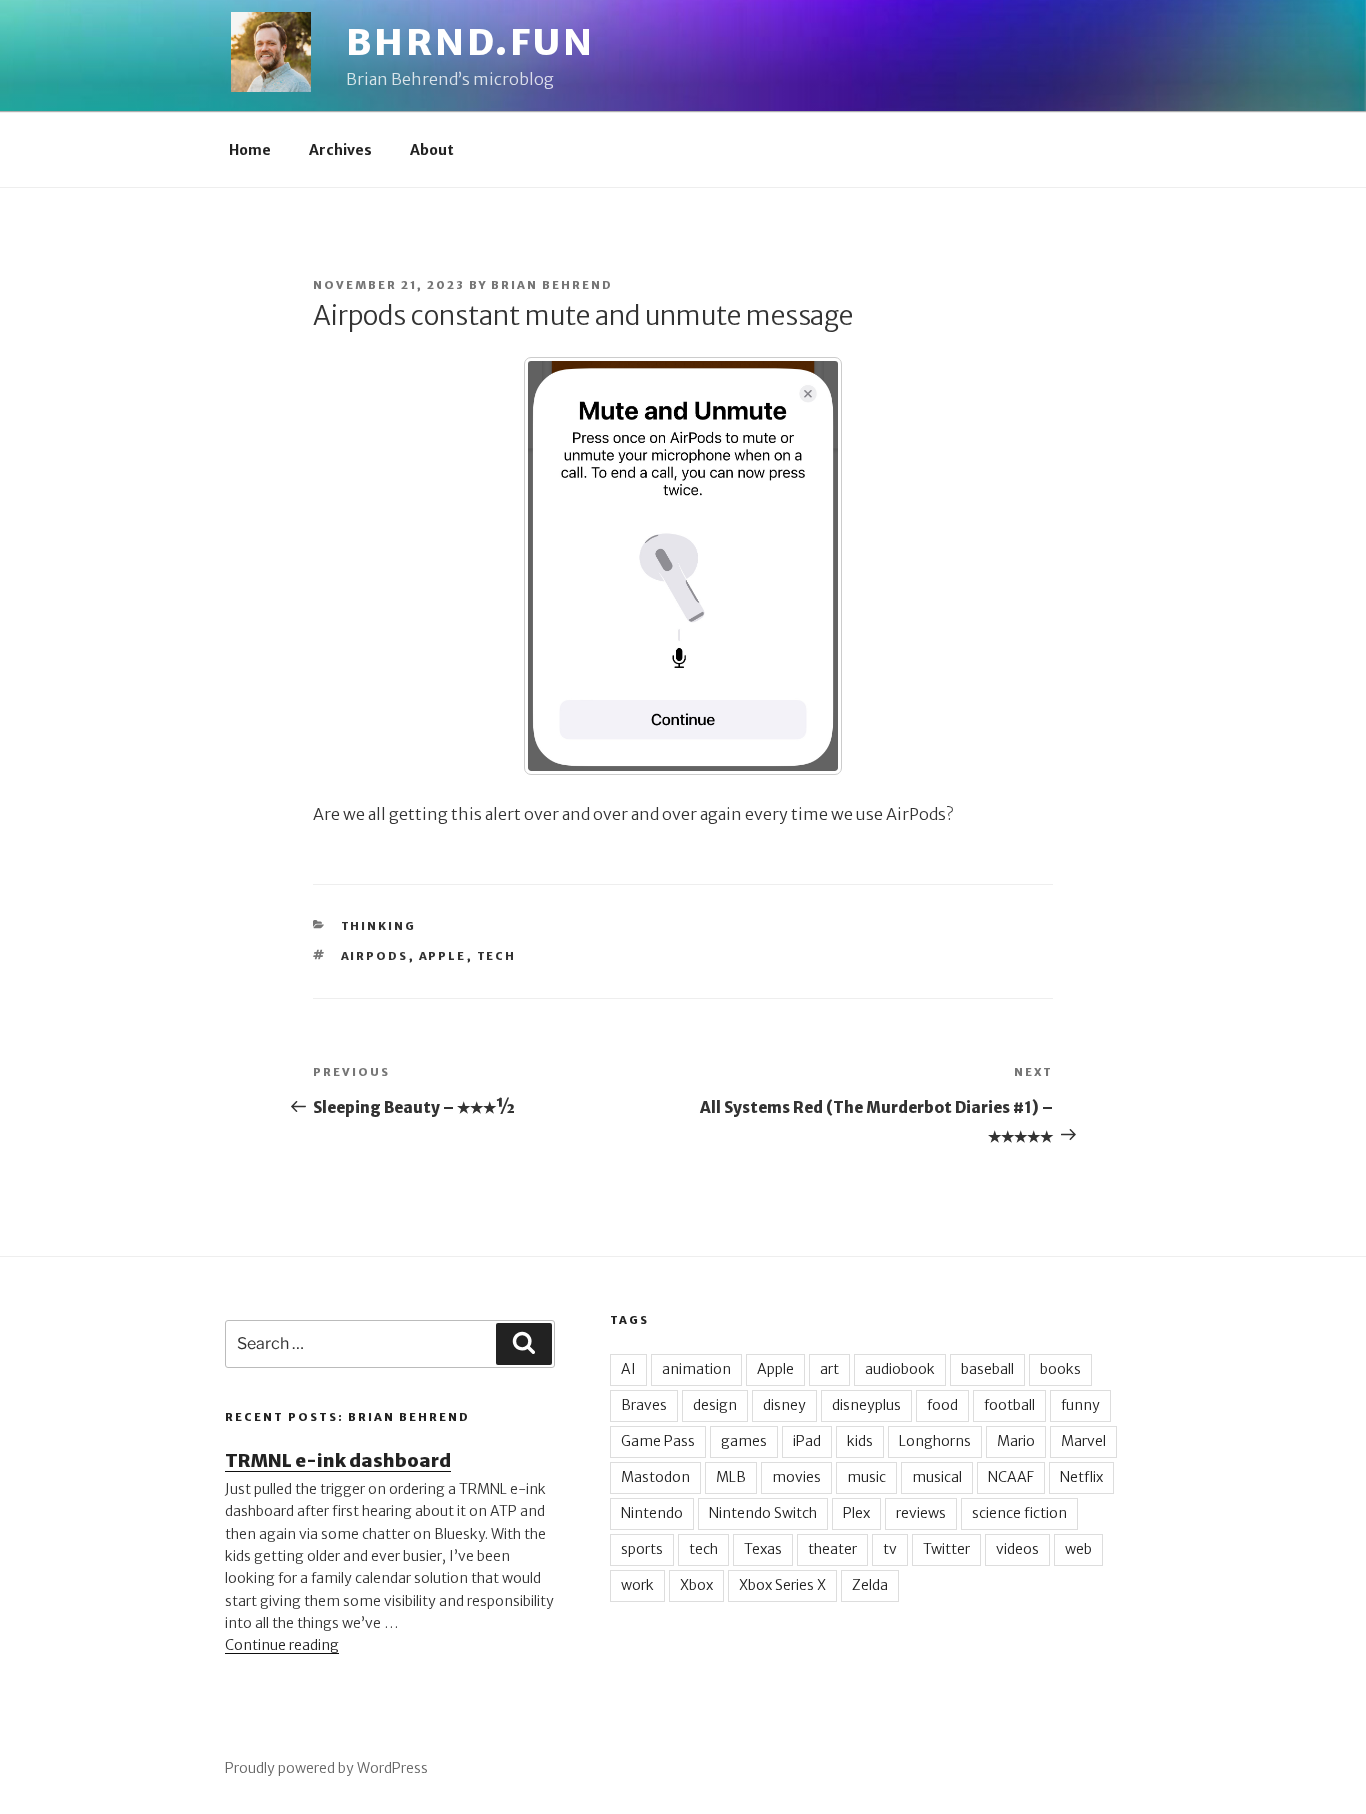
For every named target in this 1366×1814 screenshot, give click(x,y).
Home (250, 150)
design (715, 1405)
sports (642, 1549)
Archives (340, 150)
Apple (443, 956)
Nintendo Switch (763, 1513)
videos (1017, 1549)
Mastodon (655, 1477)
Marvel (1083, 1441)
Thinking (379, 926)
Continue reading (282, 1645)
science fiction (1019, 1513)
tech (497, 956)
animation (696, 1369)
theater (832, 1549)
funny (1080, 1405)
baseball (987, 1369)
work (637, 1585)
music (866, 1477)
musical (937, 1477)
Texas (763, 1549)
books (1060, 1369)
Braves (644, 1405)
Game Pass (658, 1441)
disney (784, 1405)
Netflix (1081, 1477)
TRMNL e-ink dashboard (338, 1460)
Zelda (870, 1585)
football (1009, 1405)
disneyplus (866, 1405)
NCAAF (1011, 1477)
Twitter (946, 1549)
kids (860, 1441)
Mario (1016, 1441)
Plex (856, 1513)
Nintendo (652, 1513)
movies (796, 1477)
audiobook (900, 1369)
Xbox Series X (782, 1585)
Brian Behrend (552, 285)
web (1078, 1549)
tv (890, 1549)
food (942, 1405)
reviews (921, 1513)
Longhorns (935, 1441)
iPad (807, 1441)
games (744, 1441)
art (829, 1369)
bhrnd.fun (470, 42)
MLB (731, 1477)
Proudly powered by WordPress (326, 1768)
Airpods (375, 956)
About (432, 150)
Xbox (696, 1585)
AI (628, 1369)
